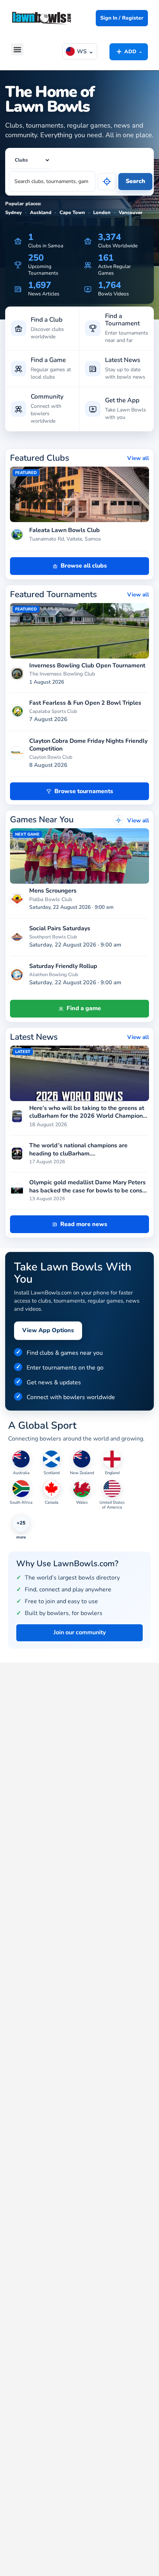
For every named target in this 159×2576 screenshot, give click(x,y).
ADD (129, 51)
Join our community (80, 1632)
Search (136, 181)
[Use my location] (107, 182)
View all (138, 458)
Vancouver (131, 213)
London (102, 213)
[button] (17, 49)
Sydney (13, 213)
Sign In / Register (122, 18)
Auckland (41, 213)
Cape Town (72, 213)
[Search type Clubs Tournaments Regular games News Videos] (30, 160)
